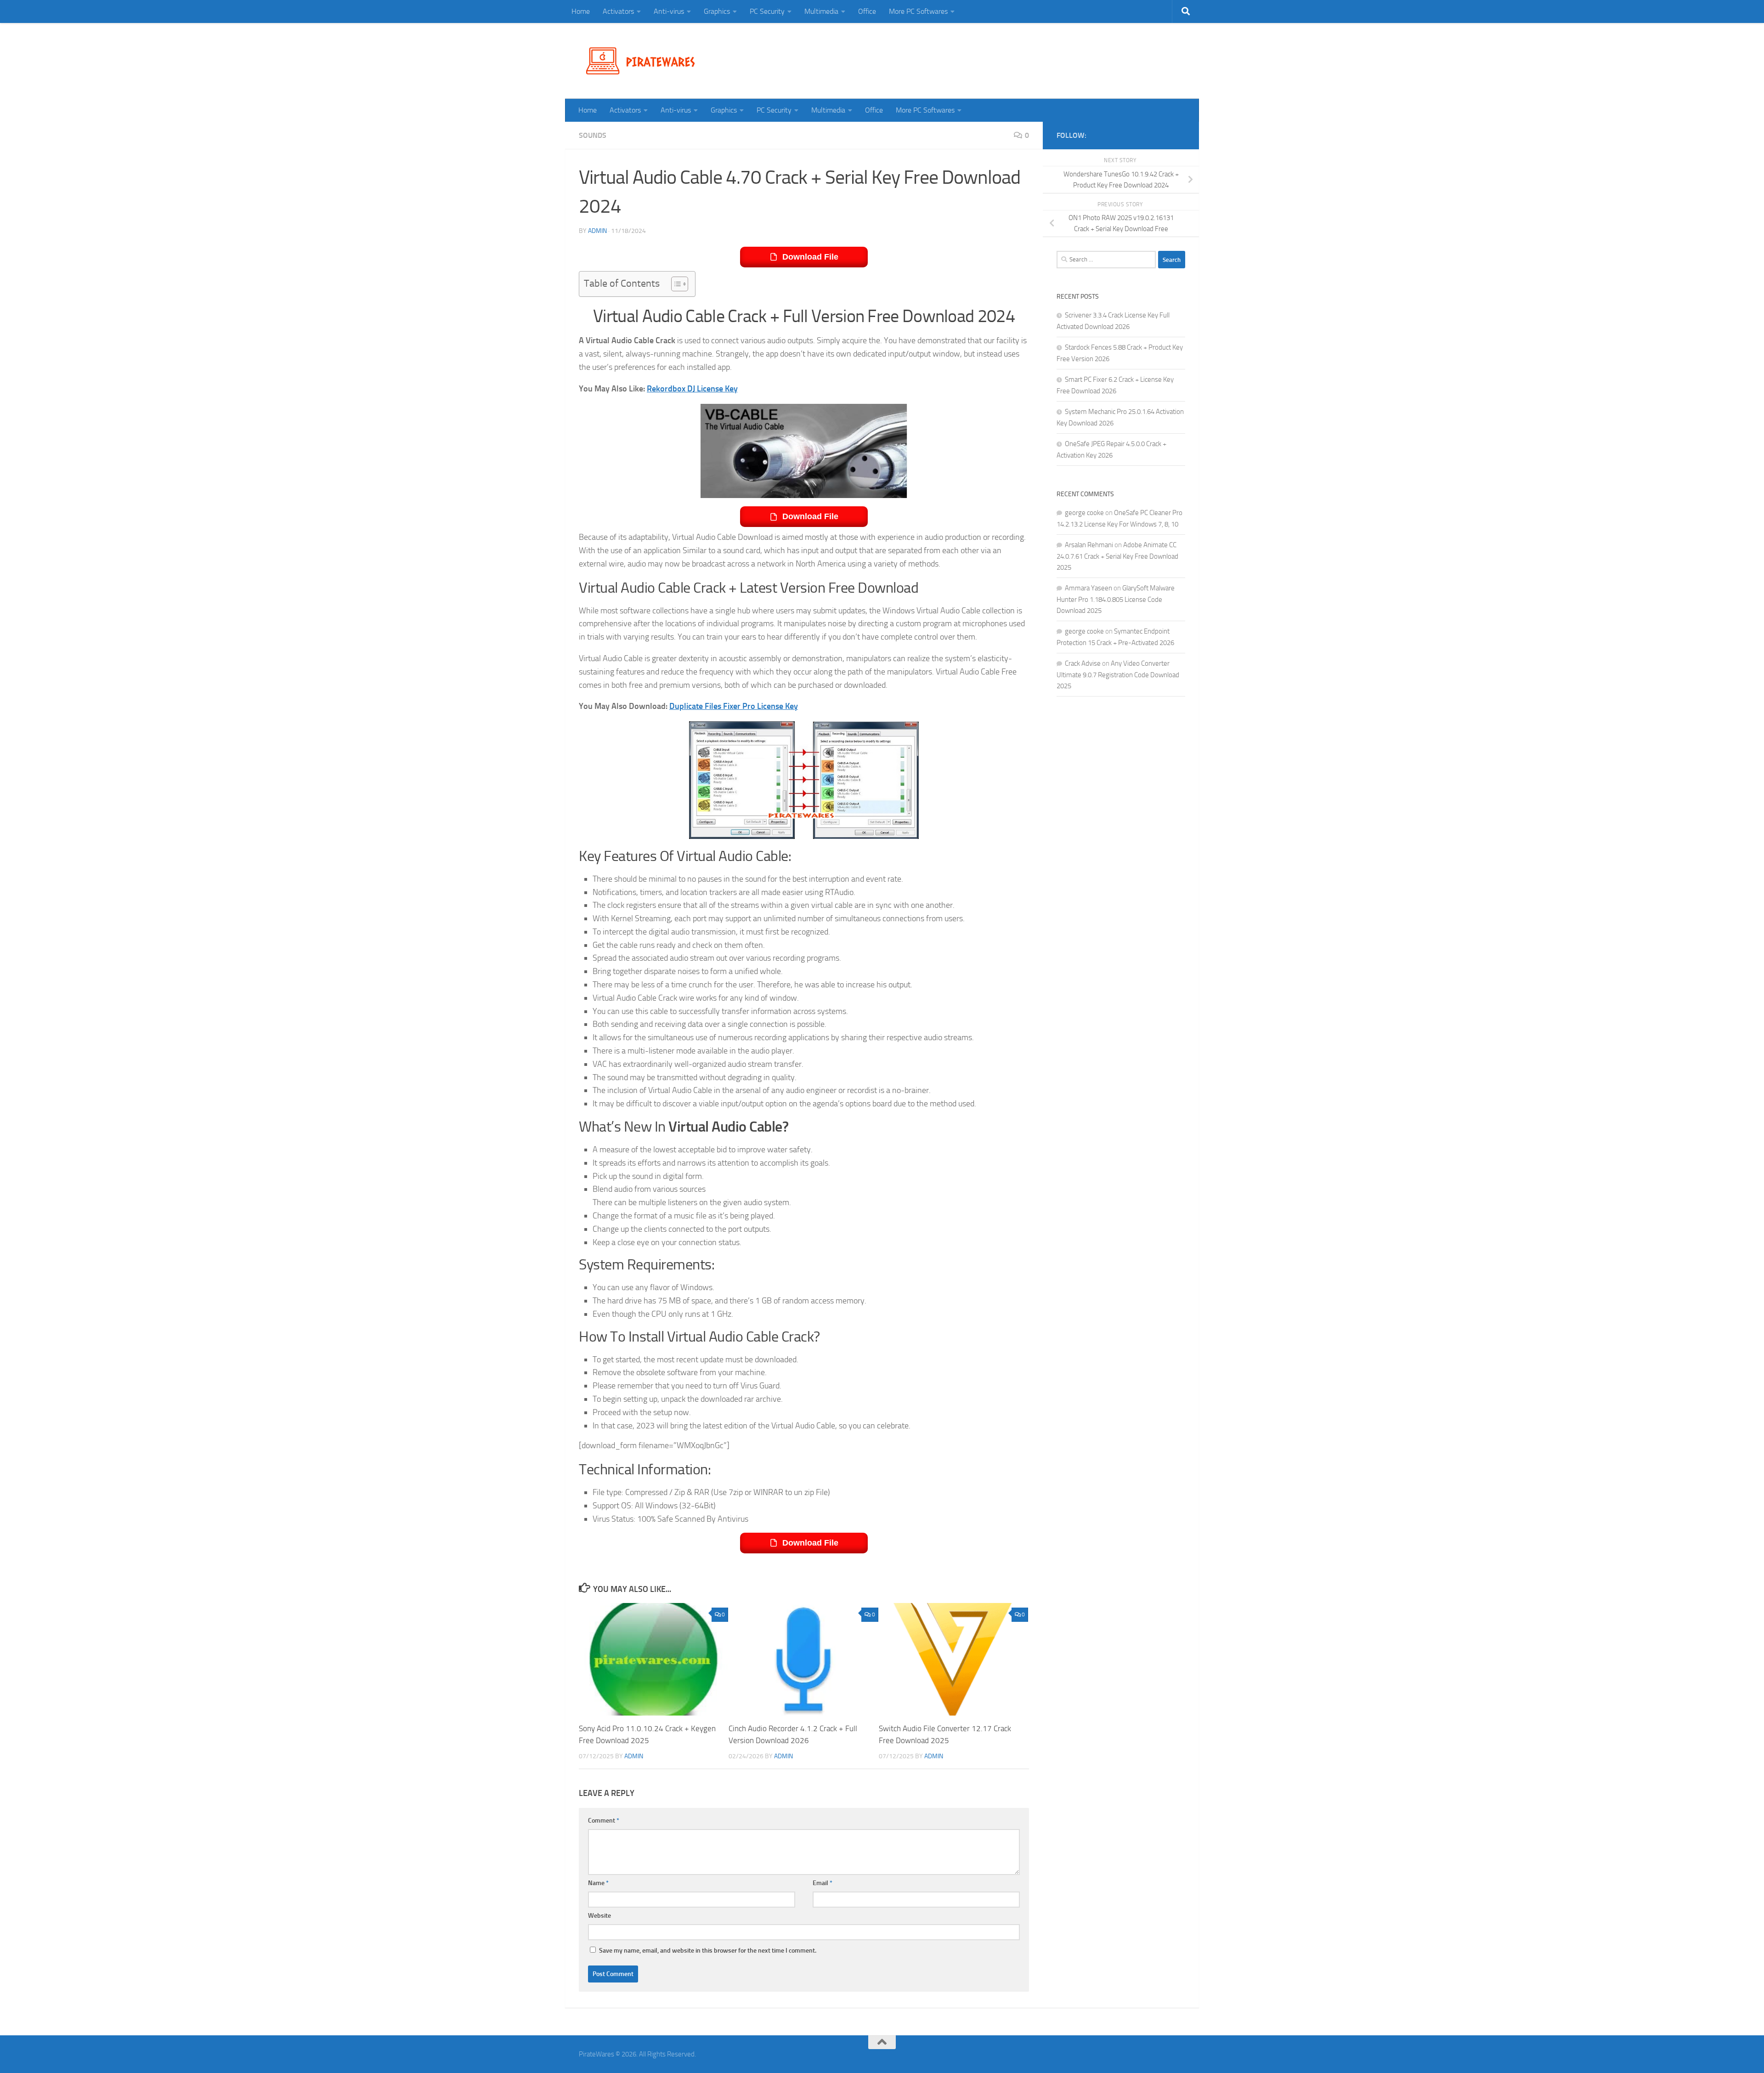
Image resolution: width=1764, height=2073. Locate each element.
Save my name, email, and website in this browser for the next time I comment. (708, 1951)
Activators (618, 11)
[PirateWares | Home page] (644, 61)
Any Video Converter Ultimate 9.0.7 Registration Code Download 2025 (1118, 675)
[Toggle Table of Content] (675, 284)
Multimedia (821, 11)
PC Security (767, 11)
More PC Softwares (918, 11)
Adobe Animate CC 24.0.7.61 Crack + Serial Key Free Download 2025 (1117, 556)
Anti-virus (669, 11)
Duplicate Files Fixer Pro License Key (734, 706)
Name (598, 1883)
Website (599, 1916)
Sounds (593, 135)
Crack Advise (1083, 663)
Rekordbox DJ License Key (692, 389)
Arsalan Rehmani (1089, 545)
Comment (604, 1821)
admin (597, 231)
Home (581, 11)
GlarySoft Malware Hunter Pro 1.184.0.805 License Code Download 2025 (1116, 599)
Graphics (717, 11)
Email (823, 1883)
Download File (810, 257)
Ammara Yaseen (1088, 588)
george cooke (1084, 513)
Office (867, 11)
